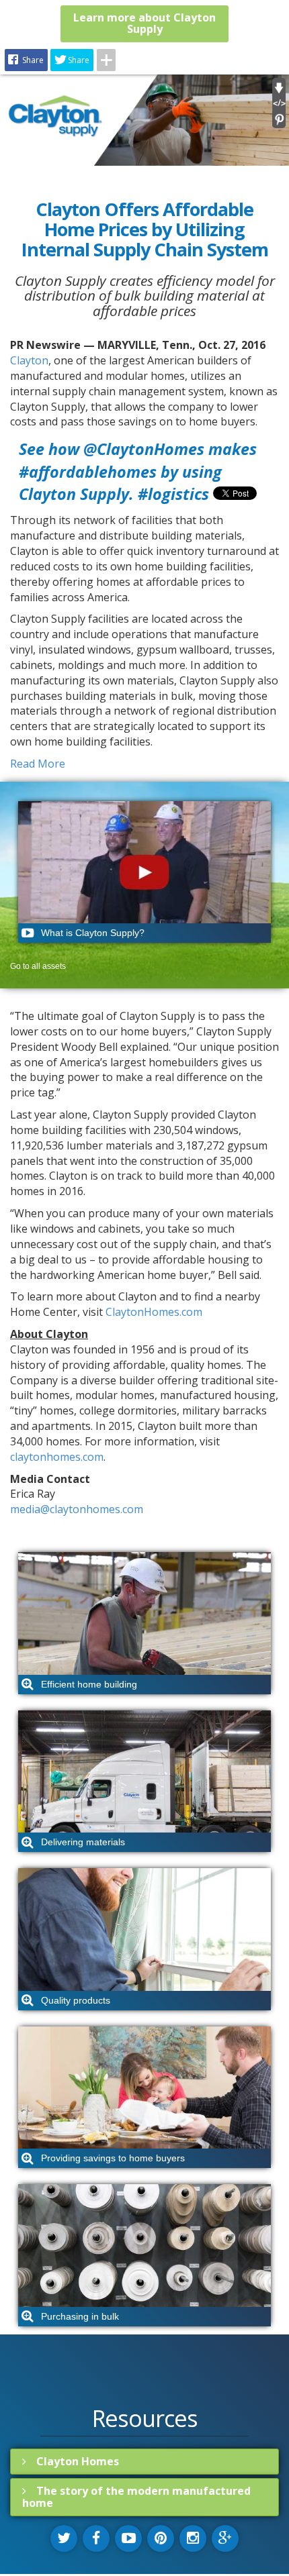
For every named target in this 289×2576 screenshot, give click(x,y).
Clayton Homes (78, 2461)
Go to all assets (38, 966)
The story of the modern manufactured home (136, 2496)
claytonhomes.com (57, 1457)
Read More (38, 764)
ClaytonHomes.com (154, 1312)
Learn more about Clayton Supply (144, 23)
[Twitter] (64, 2538)
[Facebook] (96, 2538)
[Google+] (225, 2538)
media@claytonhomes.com (77, 1509)
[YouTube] (128, 2538)
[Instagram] (193, 2538)
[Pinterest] (161, 2538)
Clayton (29, 360)
